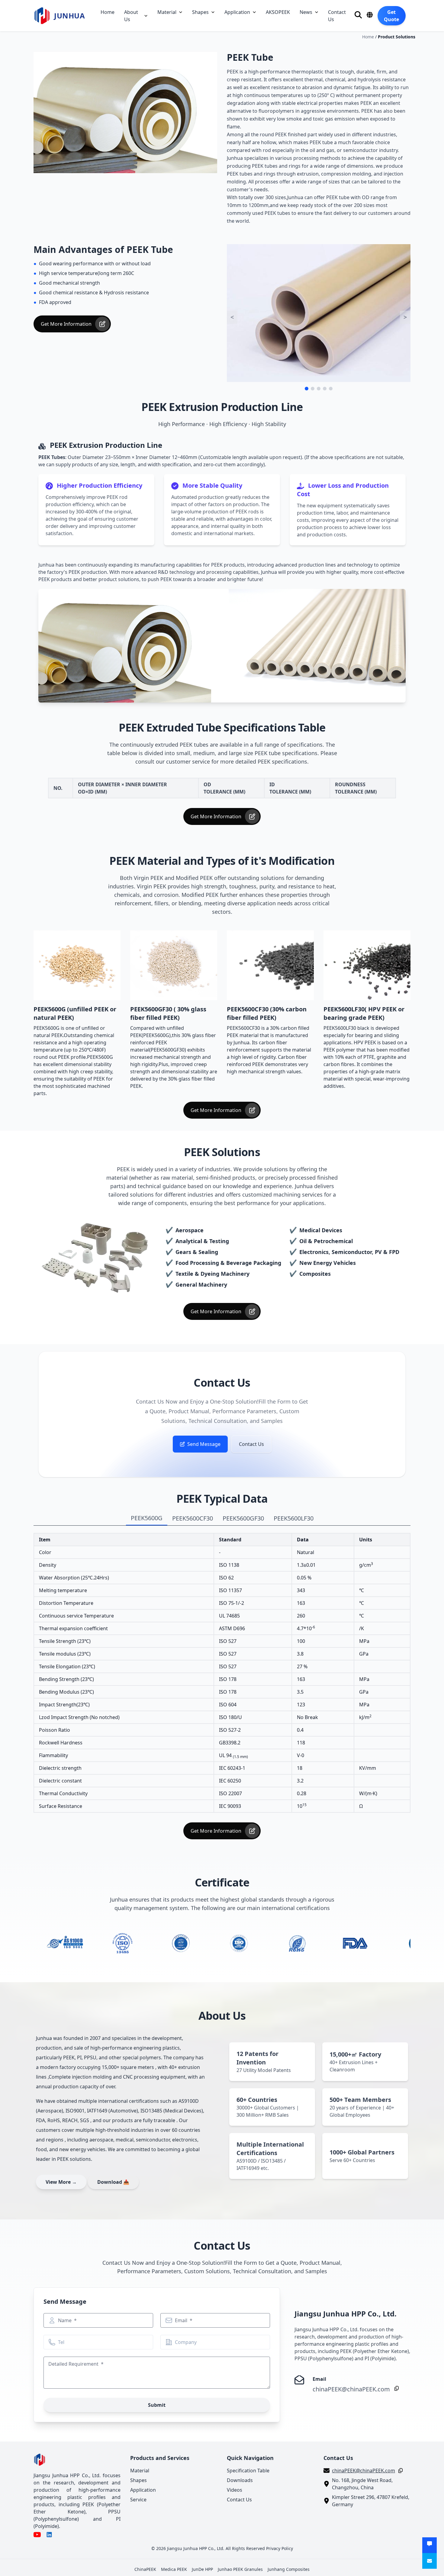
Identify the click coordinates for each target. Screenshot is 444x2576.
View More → (61, 2182)
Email (182, 2320)
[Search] (358, 15)
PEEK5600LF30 (294, 1518)
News (306, 12)
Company (186, 2342)
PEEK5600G (147, 1518)
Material (167, 12)
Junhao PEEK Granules (240, 2569)
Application (237, 12)
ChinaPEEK (145, 2569)
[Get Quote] (430, 2545)
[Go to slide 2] (313, 389)
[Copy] (395, 2388)
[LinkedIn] (49, 2535)
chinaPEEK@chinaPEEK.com (351, 2389)
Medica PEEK (174, 2569)
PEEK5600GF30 (243, 1518)
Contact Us (337, 16)
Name (65, 2320)
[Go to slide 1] (307, 389)
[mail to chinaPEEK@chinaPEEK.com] (430, 2561)
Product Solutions (397, 37)
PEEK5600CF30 (193, 1518)
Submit (157, 2405)
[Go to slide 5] (331, 389)
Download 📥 (113, 2182)
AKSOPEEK (278, 12)
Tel (61, 2342)
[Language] (370, 15)
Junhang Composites (289, 2569)
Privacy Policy (280, 2548)
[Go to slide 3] (319, 389)
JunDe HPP (202, 2569)
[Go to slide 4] (325, 389)
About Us (131, 16)
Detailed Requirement (74, 2364)
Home (108, 12)
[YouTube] (37, 2535)
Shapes (200, 12)
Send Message (204, 1444)
